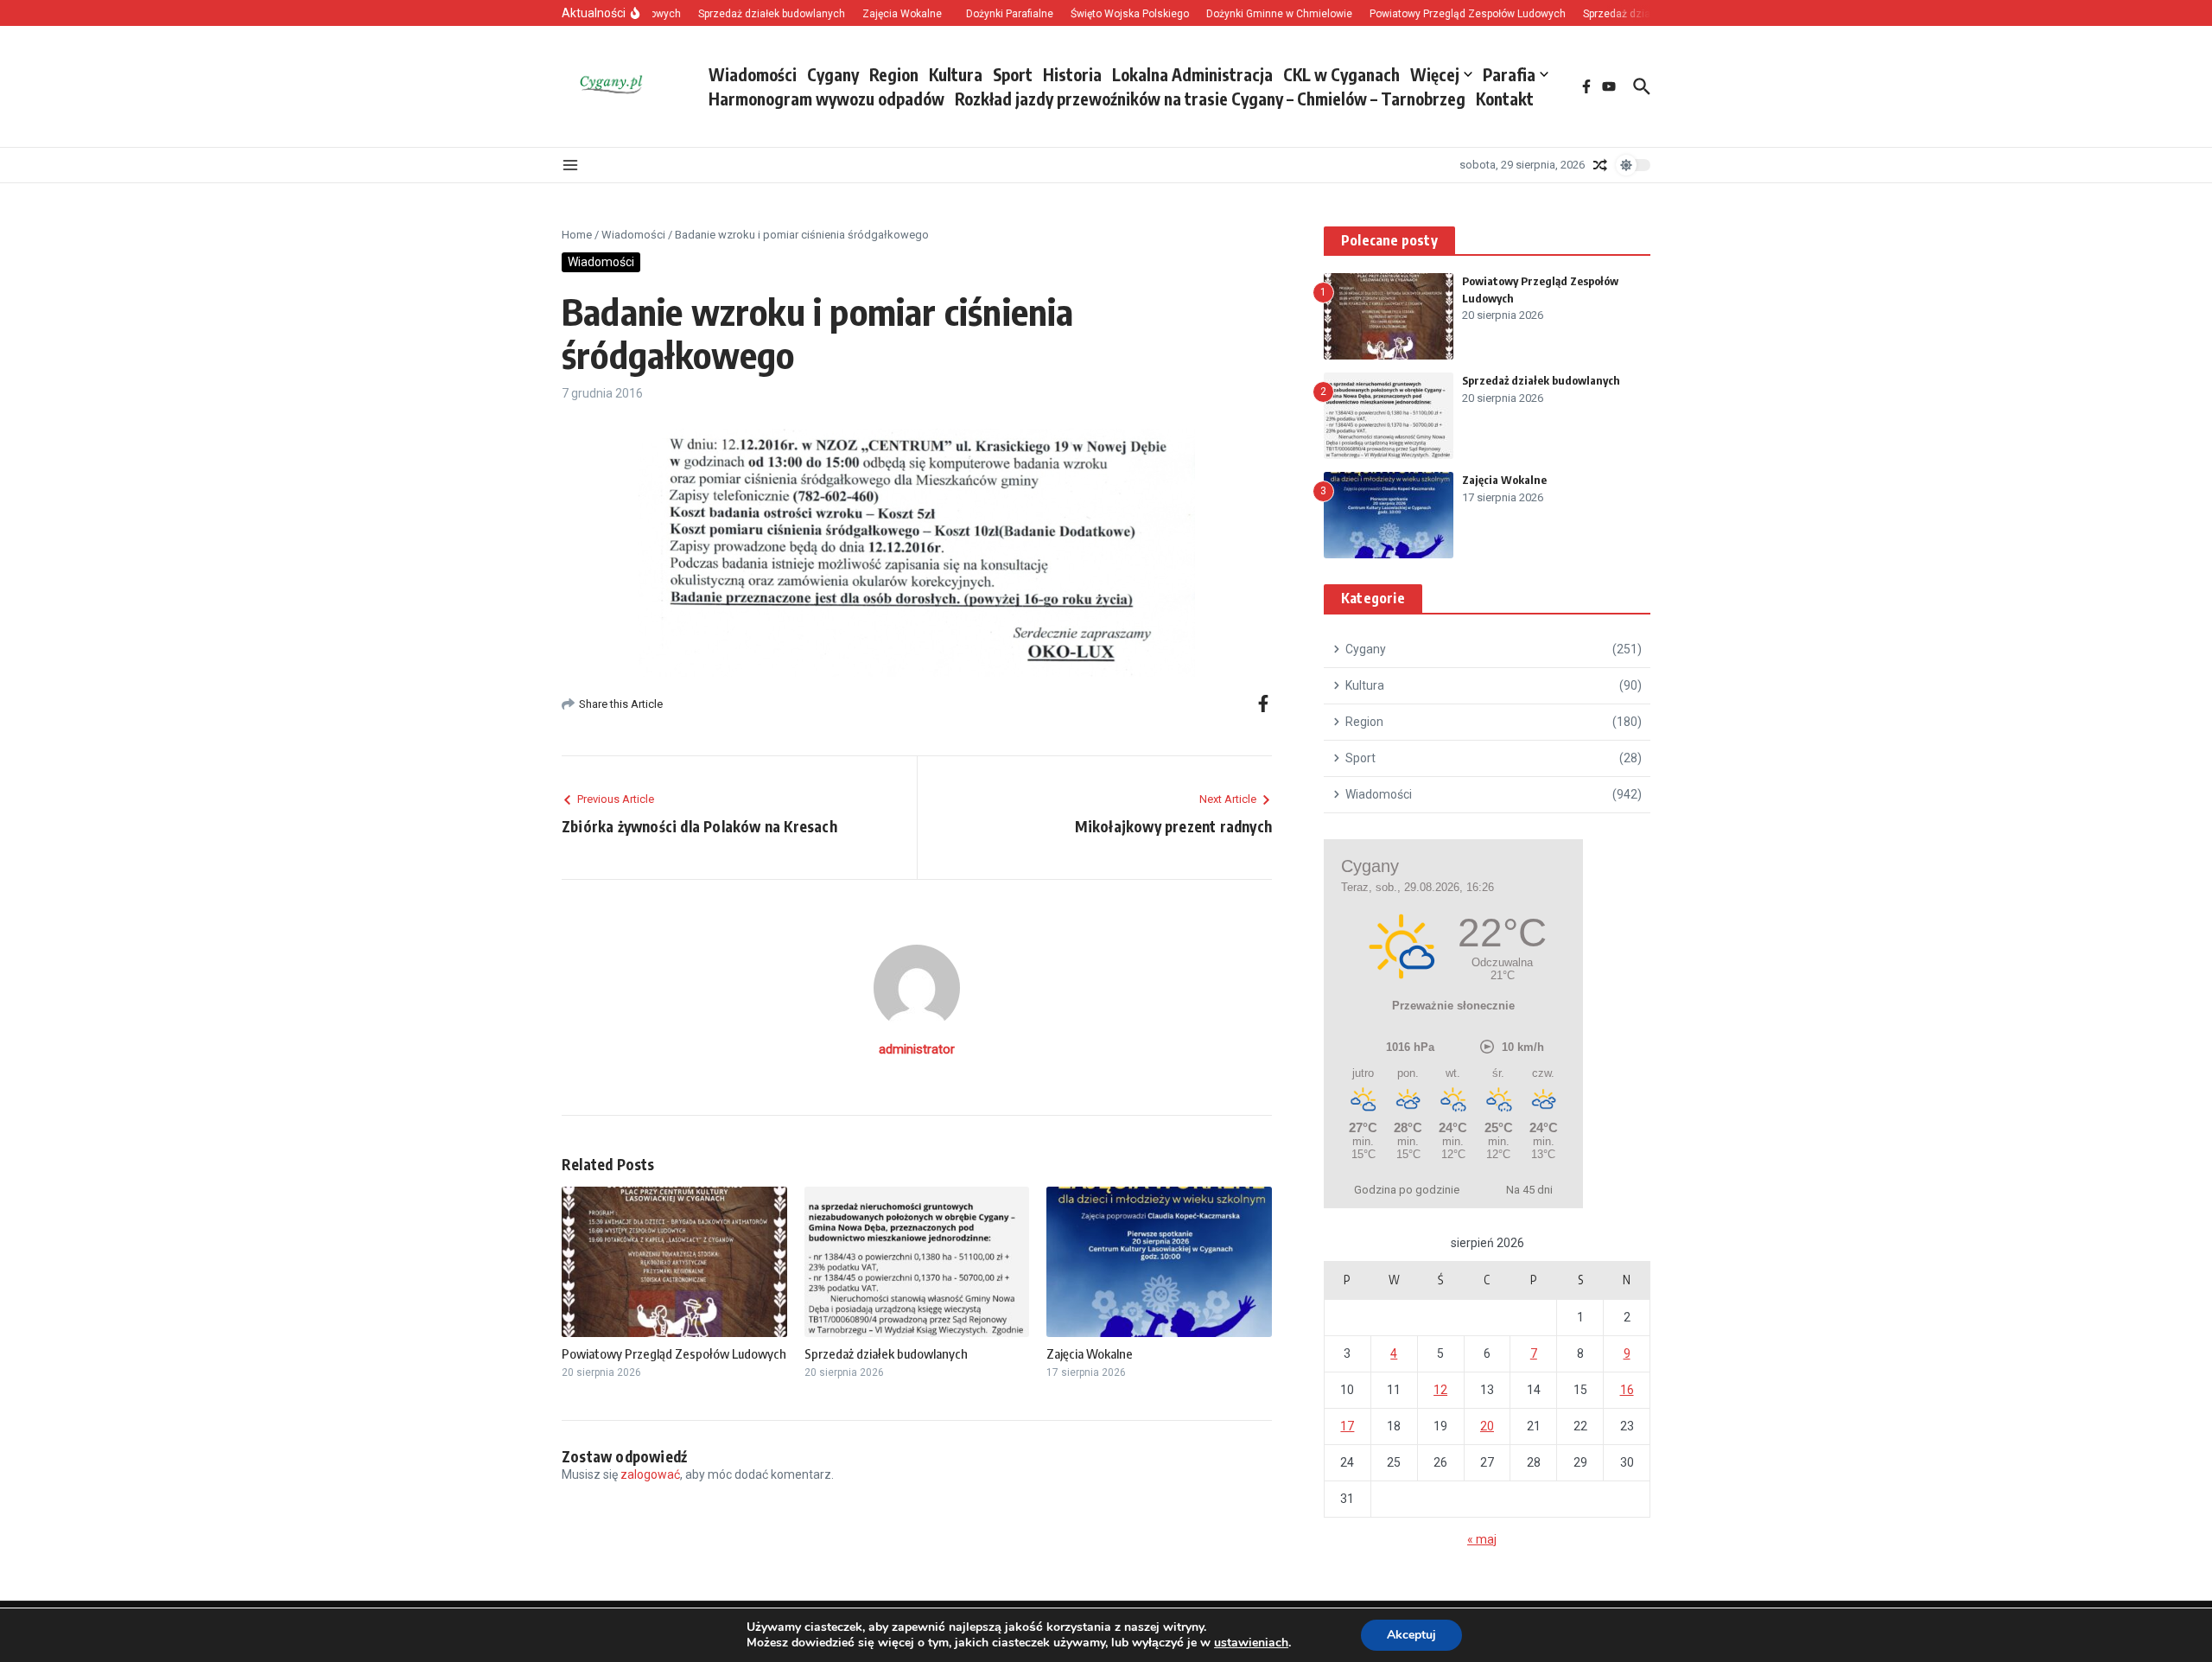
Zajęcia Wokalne (1090, 1353)
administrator (917, 1049)
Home (577, 235)
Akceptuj (1411, 1635)
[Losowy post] (1600, 165)
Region (894, 74)
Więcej (1435, 74)
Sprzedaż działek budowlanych (886, 1353)
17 (1347, 1426)
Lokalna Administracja (1192, 74)
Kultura (956, 74)
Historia (1072, 74)
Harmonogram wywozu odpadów (826, 99)
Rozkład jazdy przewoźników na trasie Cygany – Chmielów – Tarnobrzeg (1210, 99)
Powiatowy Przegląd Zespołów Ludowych (674, 1353)
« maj (1482, 1539)
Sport (1013, 74)
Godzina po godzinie (1407, 1190)
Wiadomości (753, 74)
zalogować (650, 1474)
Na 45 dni (1529, 1190)
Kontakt (1505, 99)
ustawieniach (1251, 1643)
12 (1440, 1390)
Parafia (1509, 74)
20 (1487, 1426)
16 (1627, 1390)
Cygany (833, 74)
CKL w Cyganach (1341, 74)
